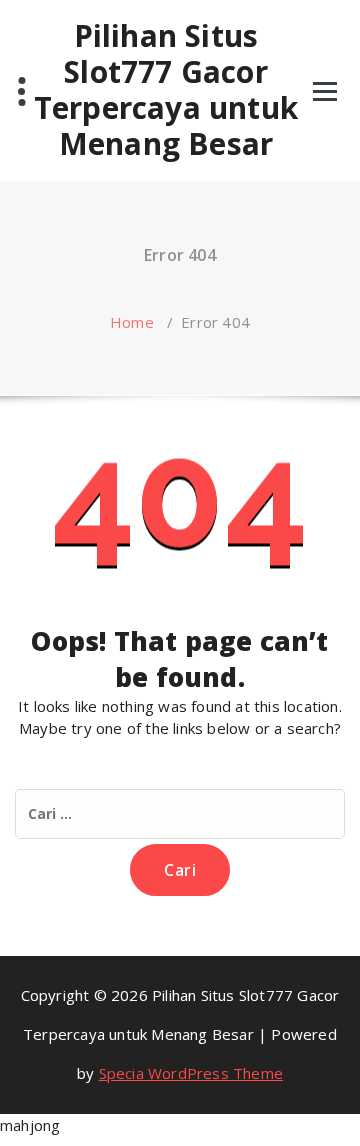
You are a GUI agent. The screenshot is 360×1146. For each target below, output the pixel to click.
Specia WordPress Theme (191, 1073)
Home (132, 322)
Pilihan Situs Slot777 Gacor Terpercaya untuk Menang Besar (166, 90)
